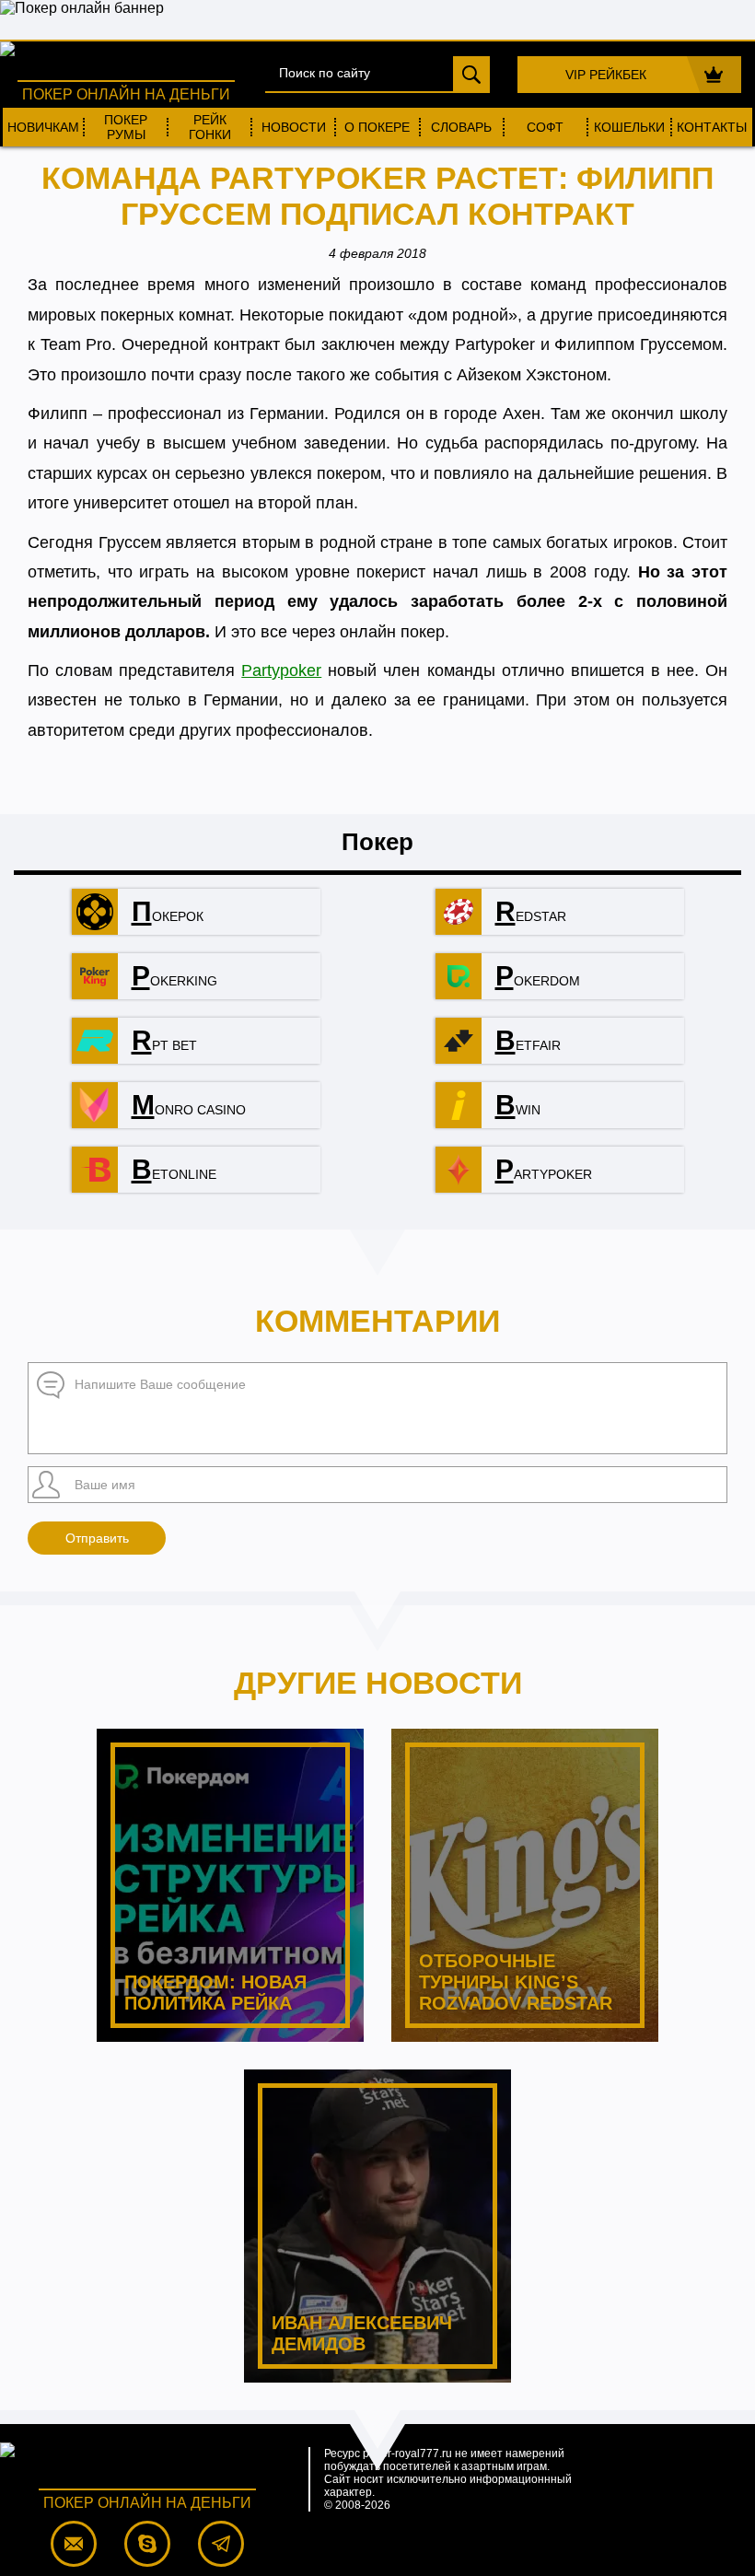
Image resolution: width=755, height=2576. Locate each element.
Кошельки (629, 127)
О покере (377, 127)
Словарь (461, 127)
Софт (545, 127)
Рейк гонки (210, 127)
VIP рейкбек (606, 75)
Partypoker (281, 670)
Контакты (712, 127)
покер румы (126, 127)
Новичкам (43, 127)
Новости (294, 127)
